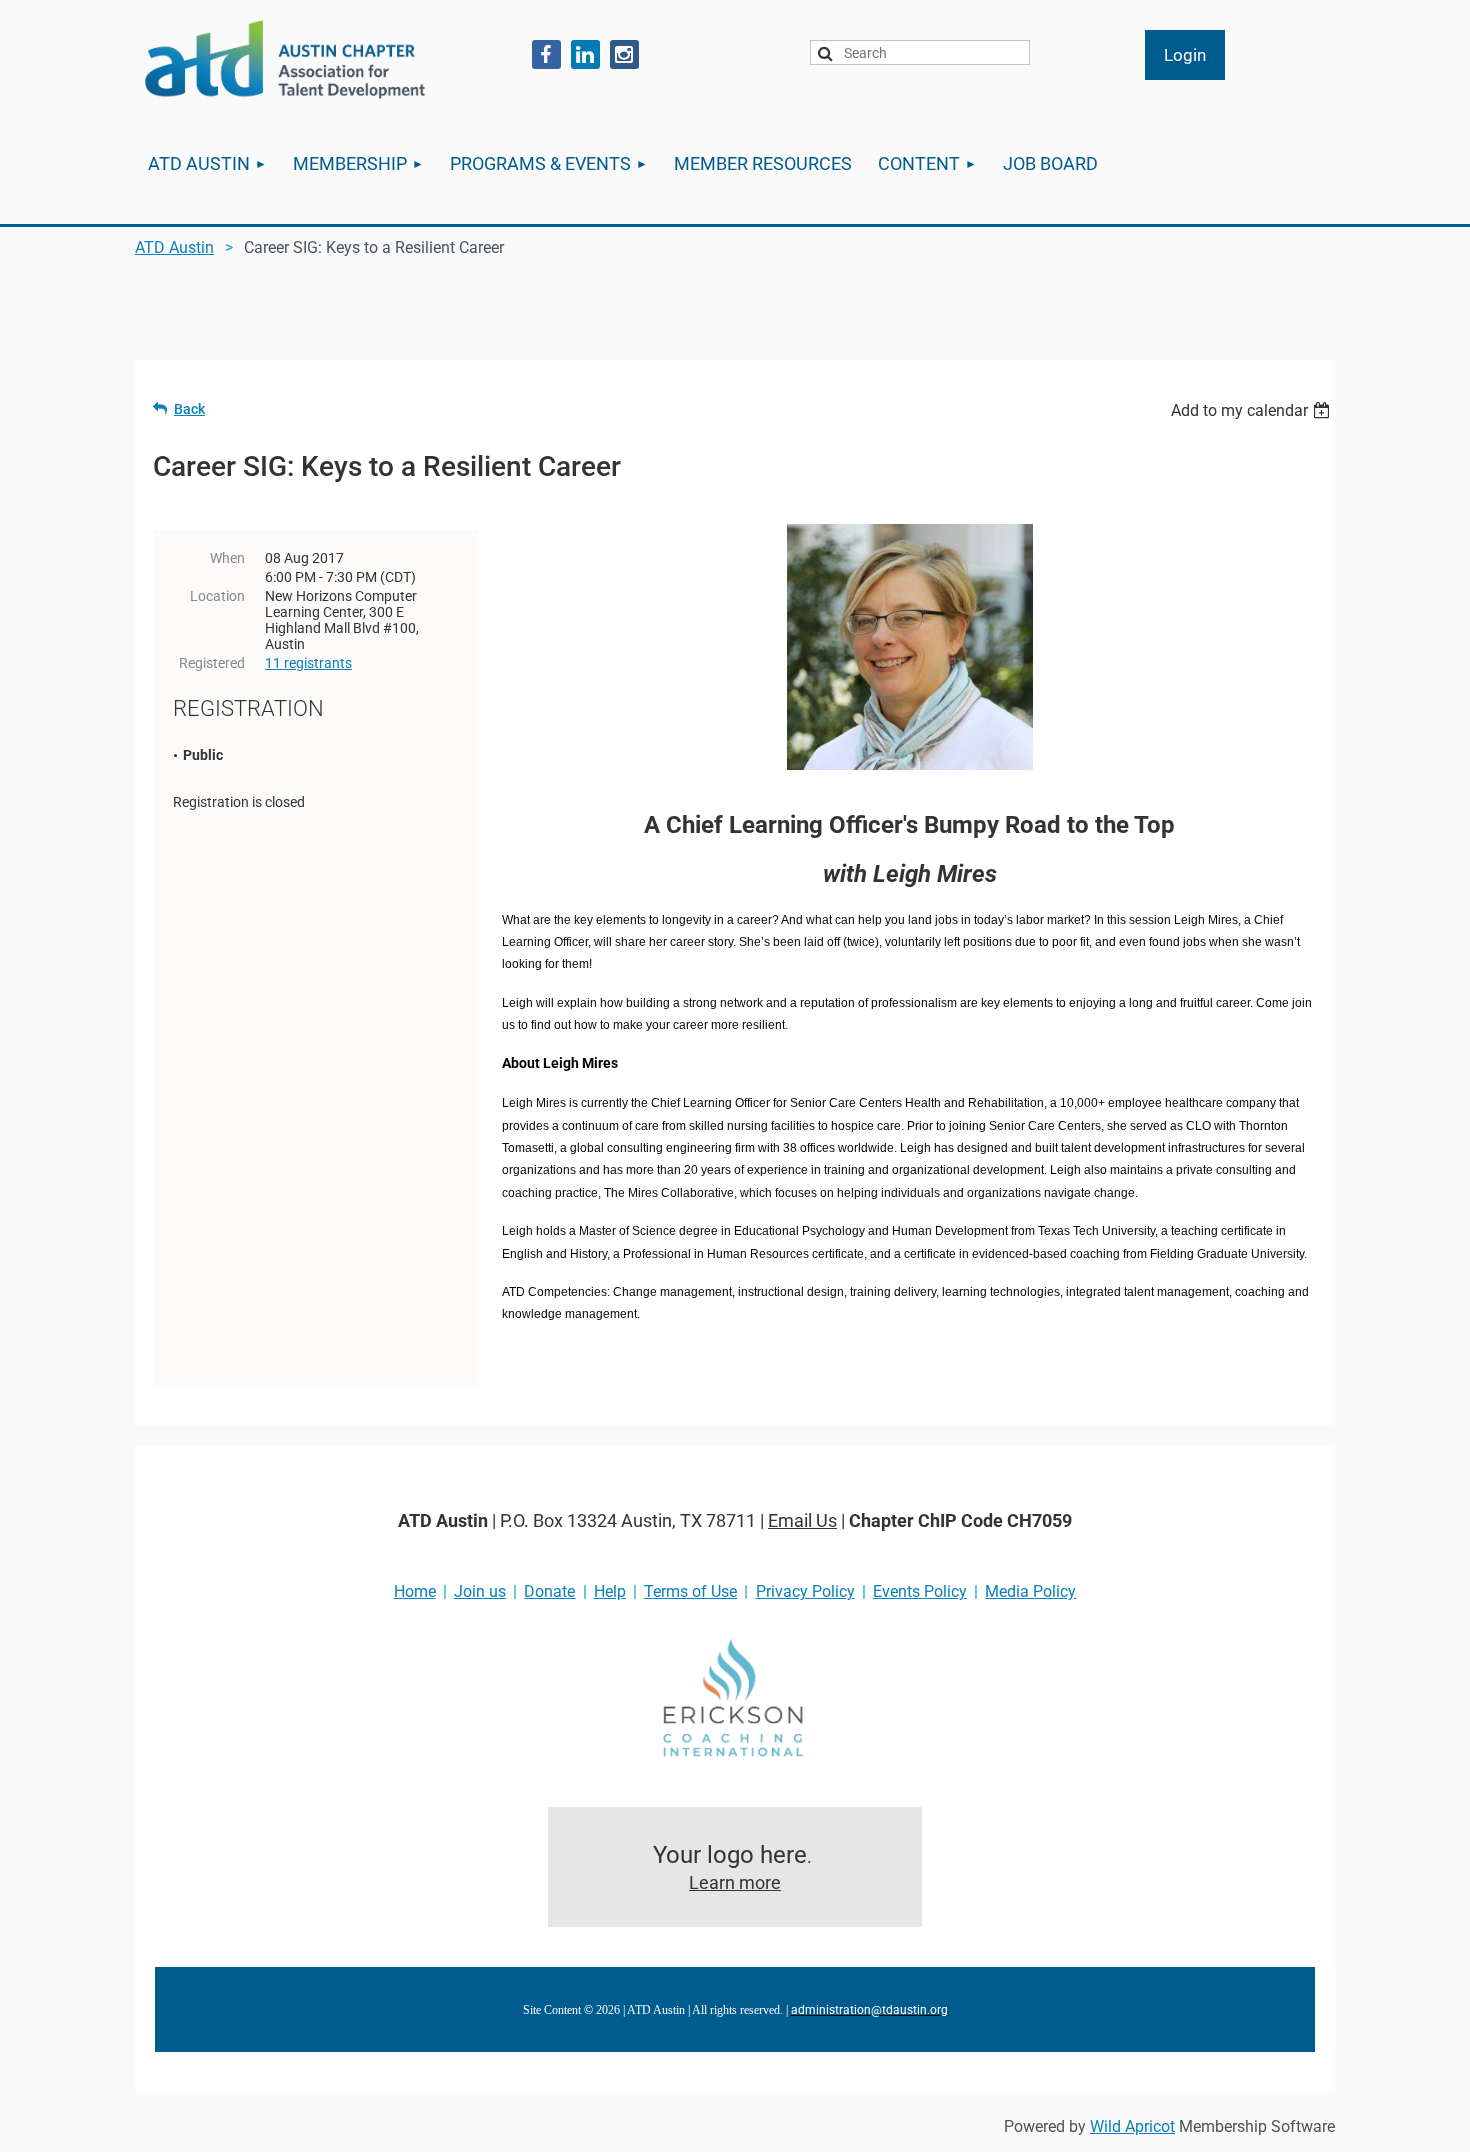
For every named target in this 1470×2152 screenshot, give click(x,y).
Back (189, 409)
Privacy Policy (805, 1591)
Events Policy (920, 1591)
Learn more (735, 1882)
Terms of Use (690, 1591)
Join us (480, 1591)
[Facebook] (546, 54)
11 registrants (308, 663)
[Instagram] (624, 54)
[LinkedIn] (585, 54)
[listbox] (1253, 410)
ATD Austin (174, 247)
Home (415, 1591)
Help (610, 1591)
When (227, 558)
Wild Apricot (1132, 2126)
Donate (549, 1591)
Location (217, 596)
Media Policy (1030, 1591)
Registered (212, 663)
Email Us (802, 1520)
